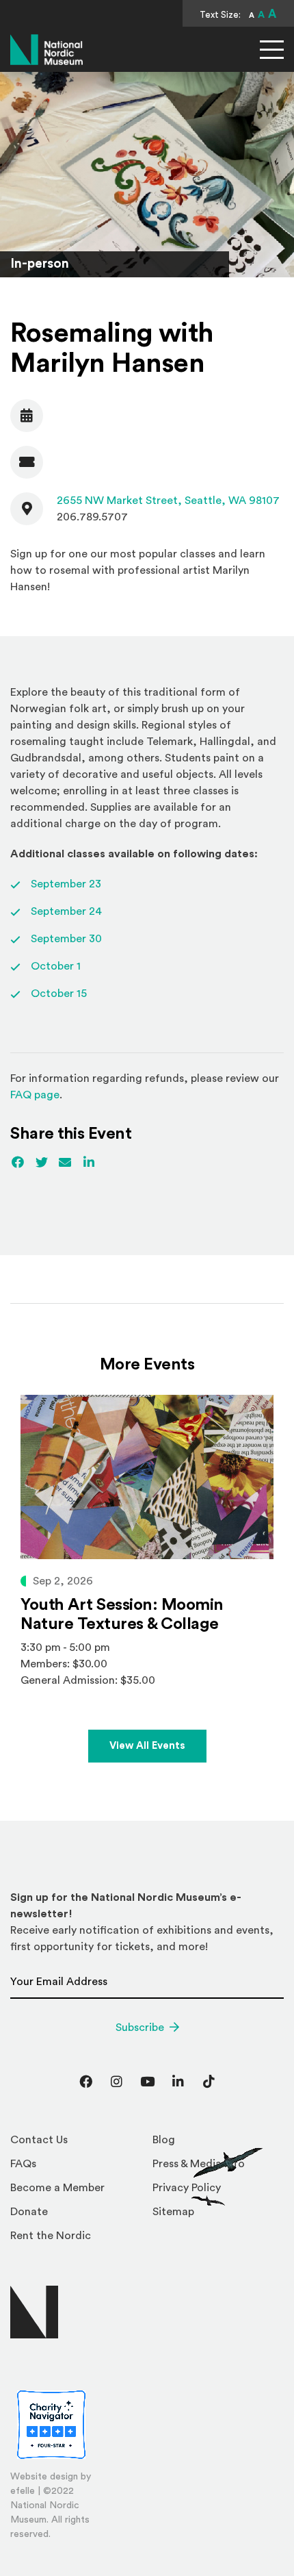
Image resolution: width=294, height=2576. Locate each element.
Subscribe (140, 2028)
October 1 (56, 966)
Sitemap (173, 2212)
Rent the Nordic (51, 2236)
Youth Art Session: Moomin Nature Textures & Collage (122, 1615)
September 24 (66, 911)
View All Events (147, 1746)
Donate (29, 2212)
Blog (164, 2140)
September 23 (66, 884)
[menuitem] (76, 2144)
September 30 (66, 939)
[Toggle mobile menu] (272, 50)
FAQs (23, 2164)
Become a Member (57, 2188)
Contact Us (39, 2140)
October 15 (59, 994)
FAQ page (35, 1095)
